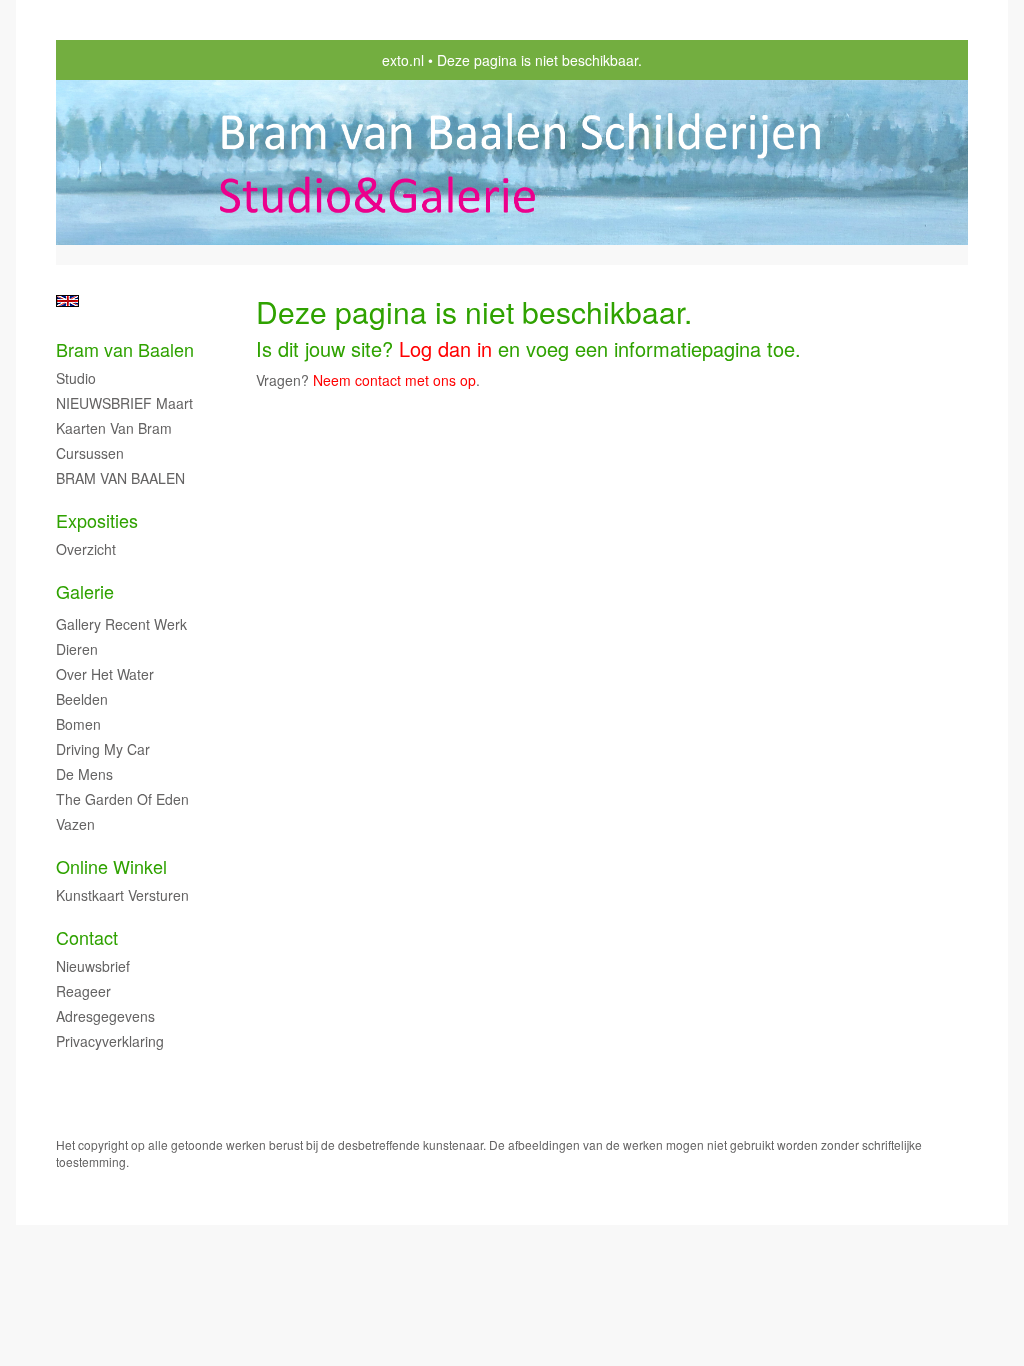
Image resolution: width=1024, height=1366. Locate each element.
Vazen (75, 824)
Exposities (97, 520)
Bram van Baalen (125, 349)
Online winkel (111, 866)
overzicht (86, 549)
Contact (87, 937)
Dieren (77, 649)
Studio (76, 378)
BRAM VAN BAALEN (120, 478)
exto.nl (403, 60)
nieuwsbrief (93, 966)
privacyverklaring (110, 1041)
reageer (83, 991)
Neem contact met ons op (394, 380)
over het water (105, 674)
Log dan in (445, 348)
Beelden (82, 699)
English (67, 301)
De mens (84, 774)
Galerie (85, 591)
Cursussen (90, 453)
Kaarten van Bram (114, 428)
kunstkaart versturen (122, 895)
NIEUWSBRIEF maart (124, 403)
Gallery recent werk (121, 624)
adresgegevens (105, 1016)
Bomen (78, 724)
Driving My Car (103, 749)
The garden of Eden (122, 799)
